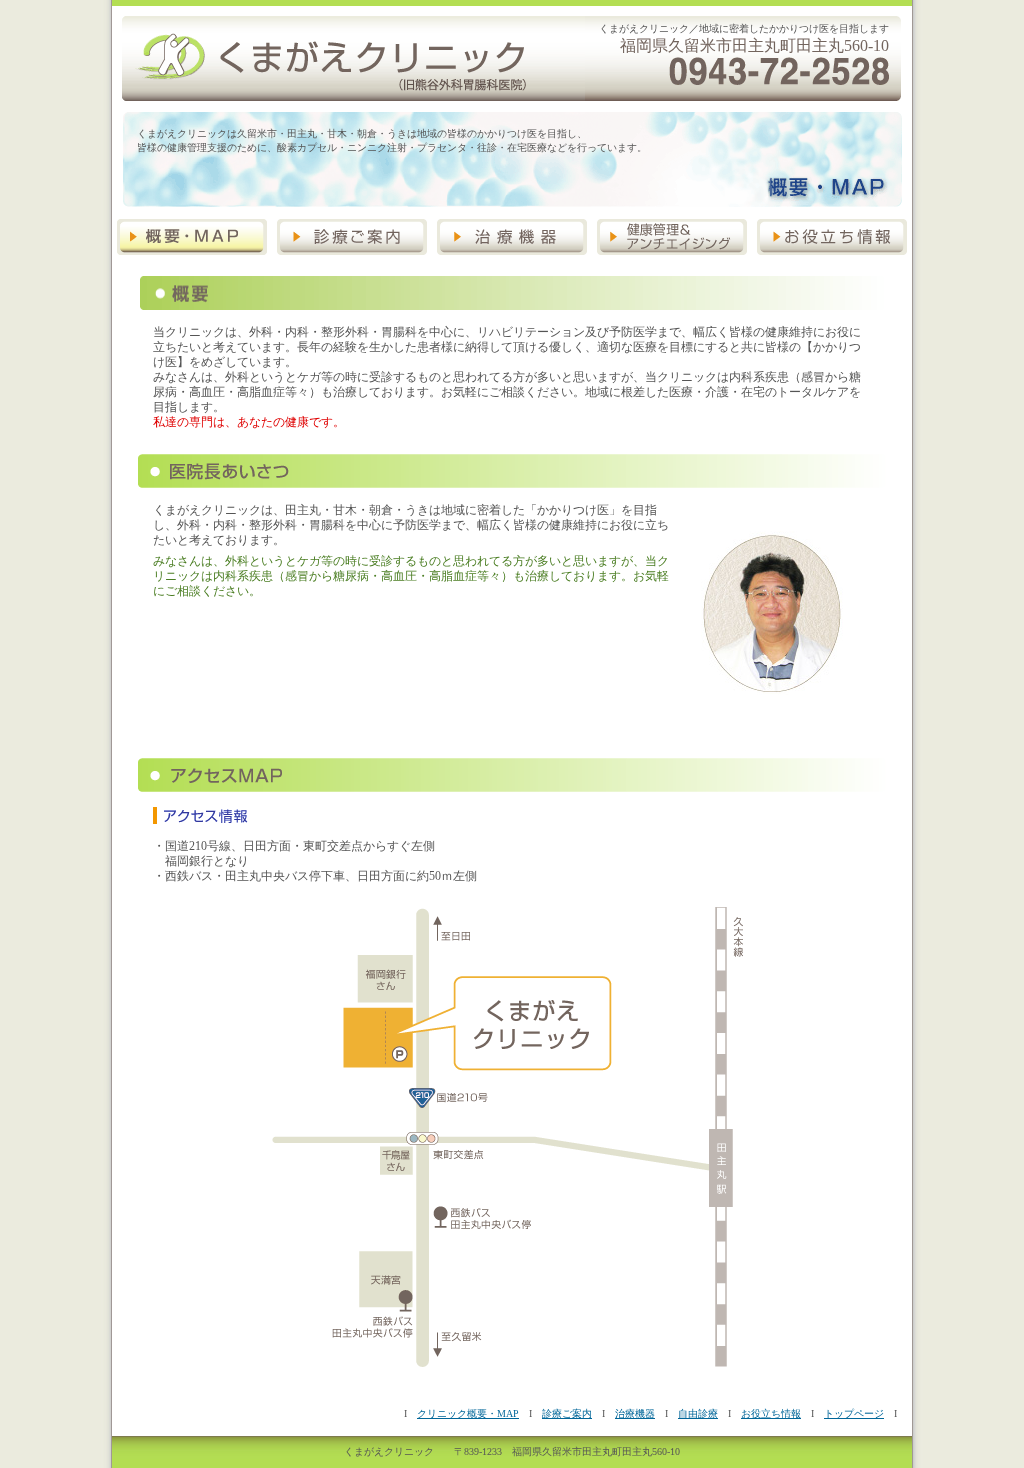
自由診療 (698, 1413)
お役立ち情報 (771, 1413)
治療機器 (635, 1413)
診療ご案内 (567, 1413)
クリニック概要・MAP (468, 1413)
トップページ (854, 1413)
